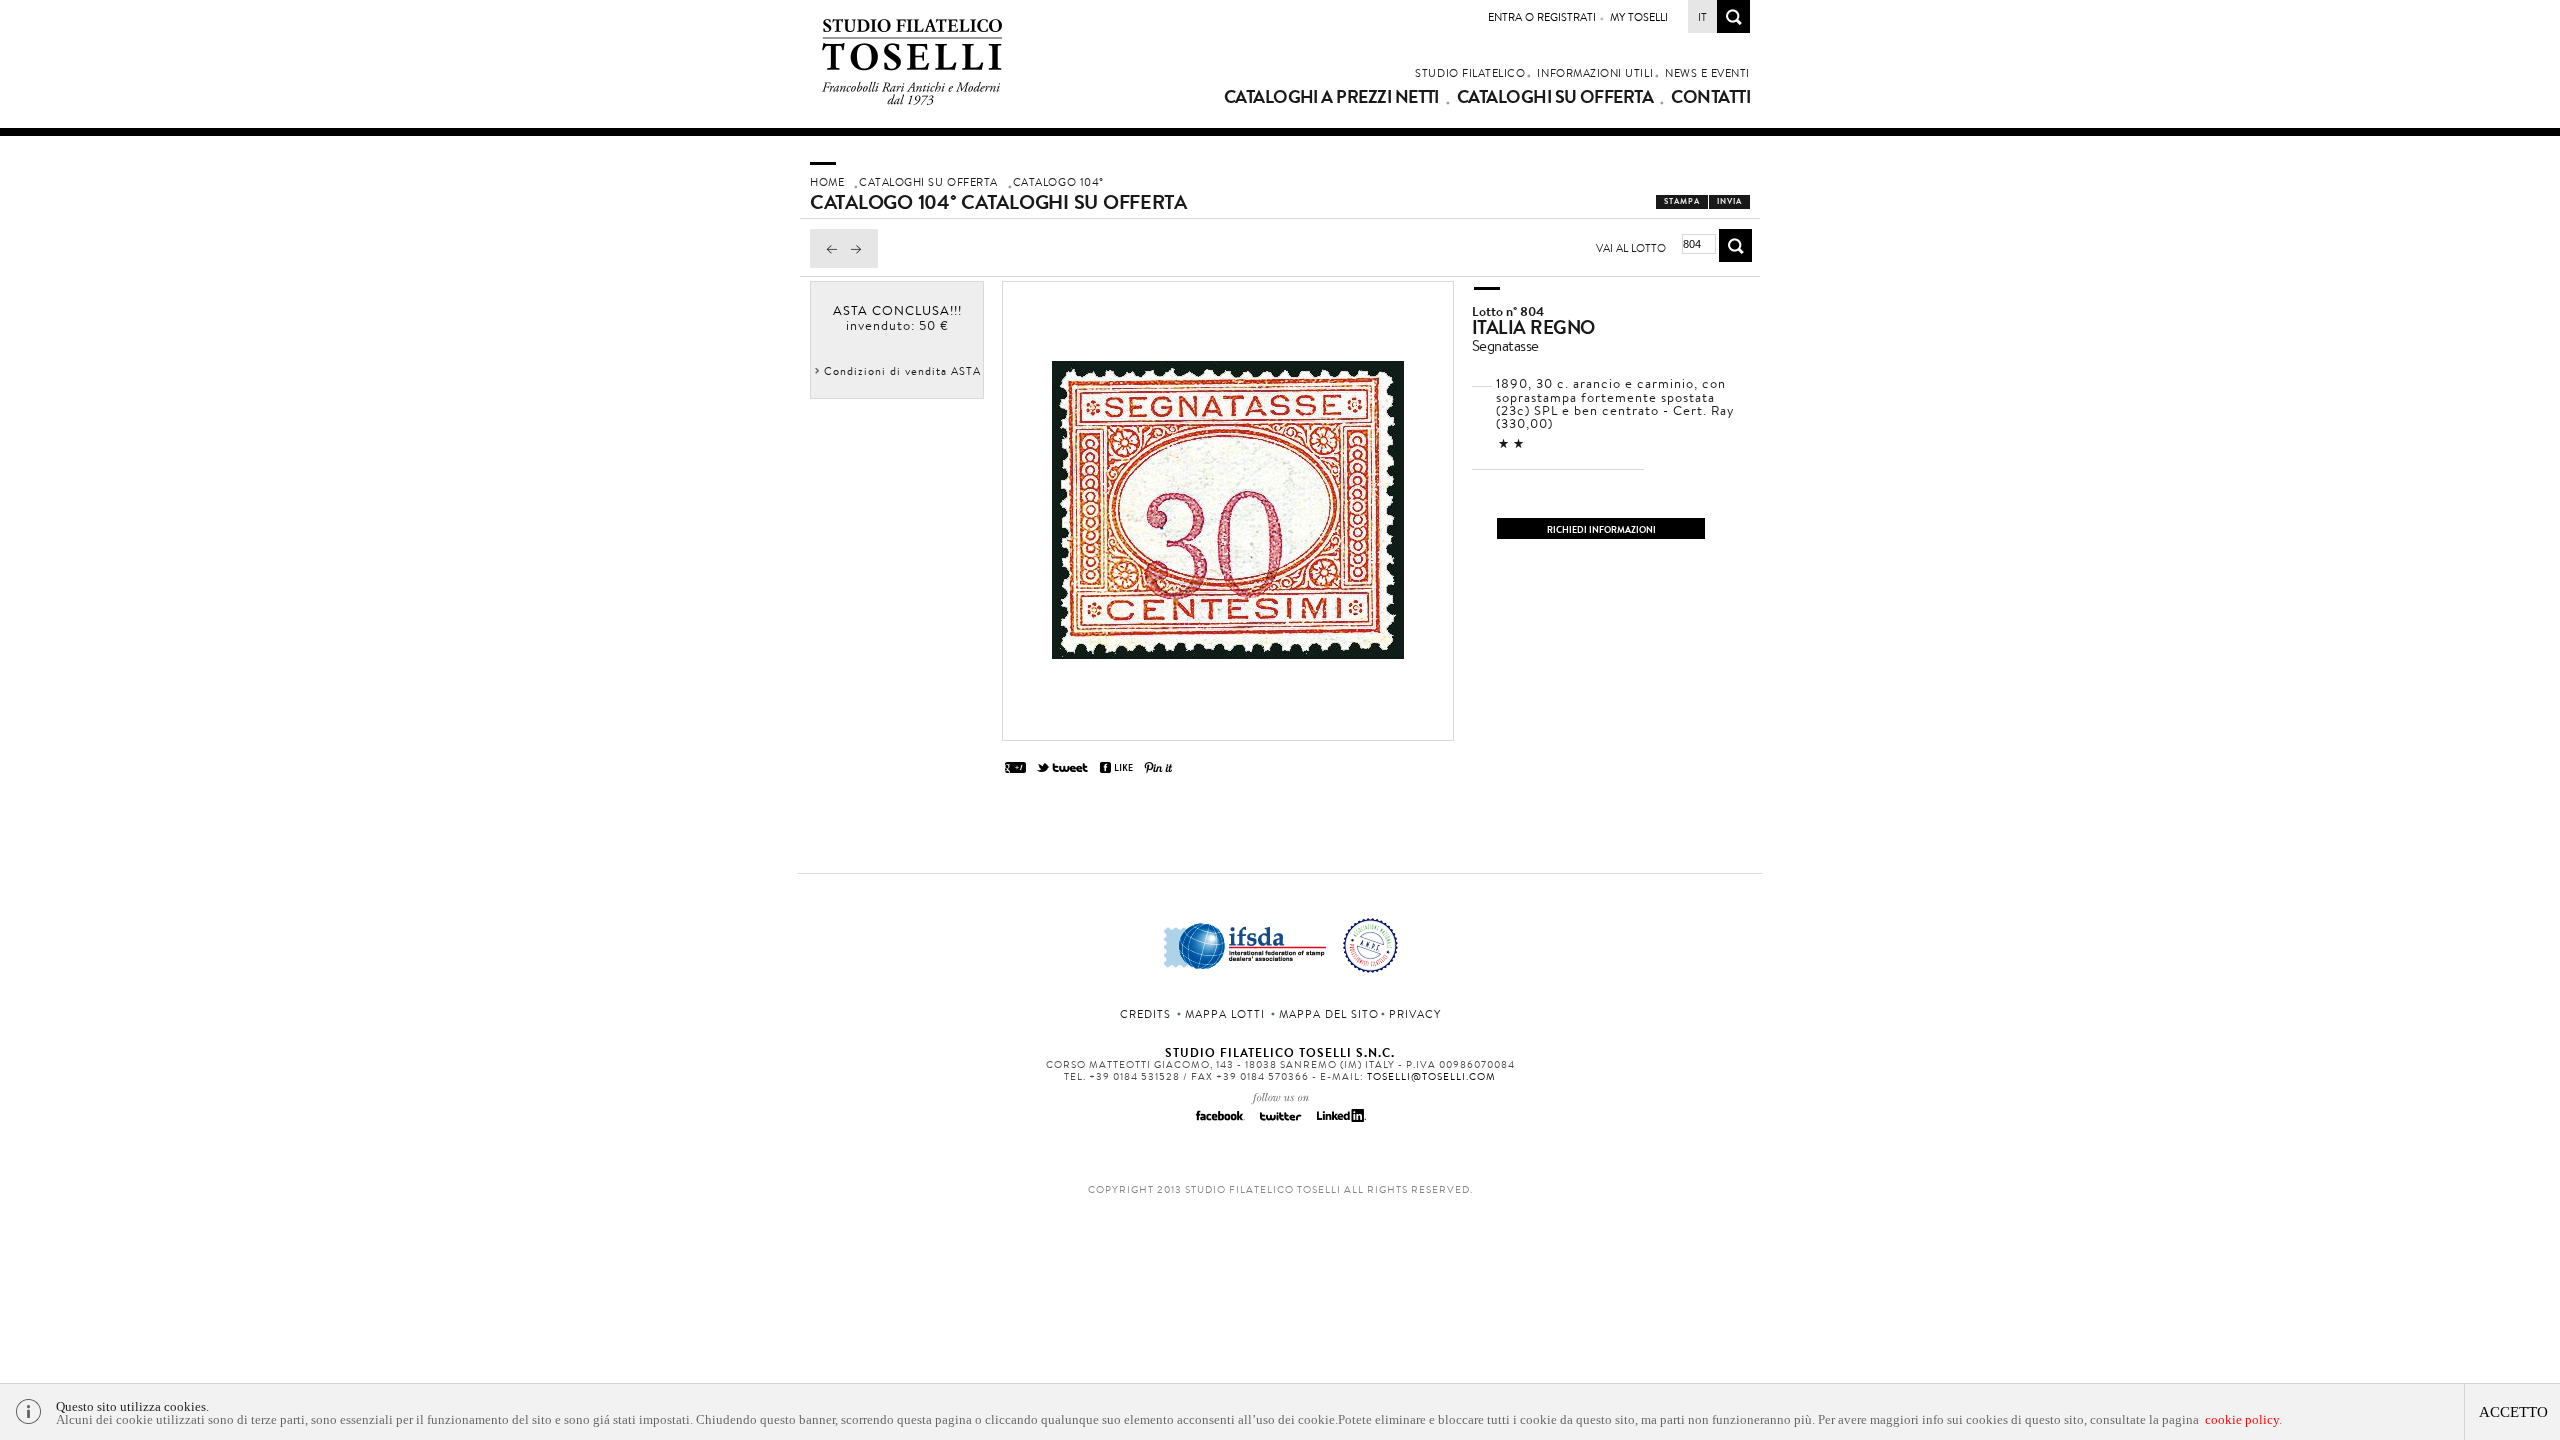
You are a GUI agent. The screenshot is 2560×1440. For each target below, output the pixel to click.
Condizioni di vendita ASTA (902, 371)
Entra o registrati (1542, 17)
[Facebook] (1220, 1122)
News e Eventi (1707, 73)
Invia (1729, 201)
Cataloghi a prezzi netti (1331, 97)
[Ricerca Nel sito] (1733, 27)
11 (1511, 444)
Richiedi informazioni (1601, 529)
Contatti (1710, 97)
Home (827, 182)
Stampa (1682, 201)
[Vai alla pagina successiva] (861, 263)
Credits (1145, 1014)
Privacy (1415, 1014)
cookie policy (2242, 1419)
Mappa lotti (1225, 1014)
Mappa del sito (1329, 1014)
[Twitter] (1280, 1122)
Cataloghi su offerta (1555, 97)
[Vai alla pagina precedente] (827, 263)
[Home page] (912, 101)
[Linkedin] (1340, 1122)
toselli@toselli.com (1431, 1076)
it (1702, 17)
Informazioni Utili (1595, 73)
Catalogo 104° (1058, 182)
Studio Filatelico (1470, 73)
